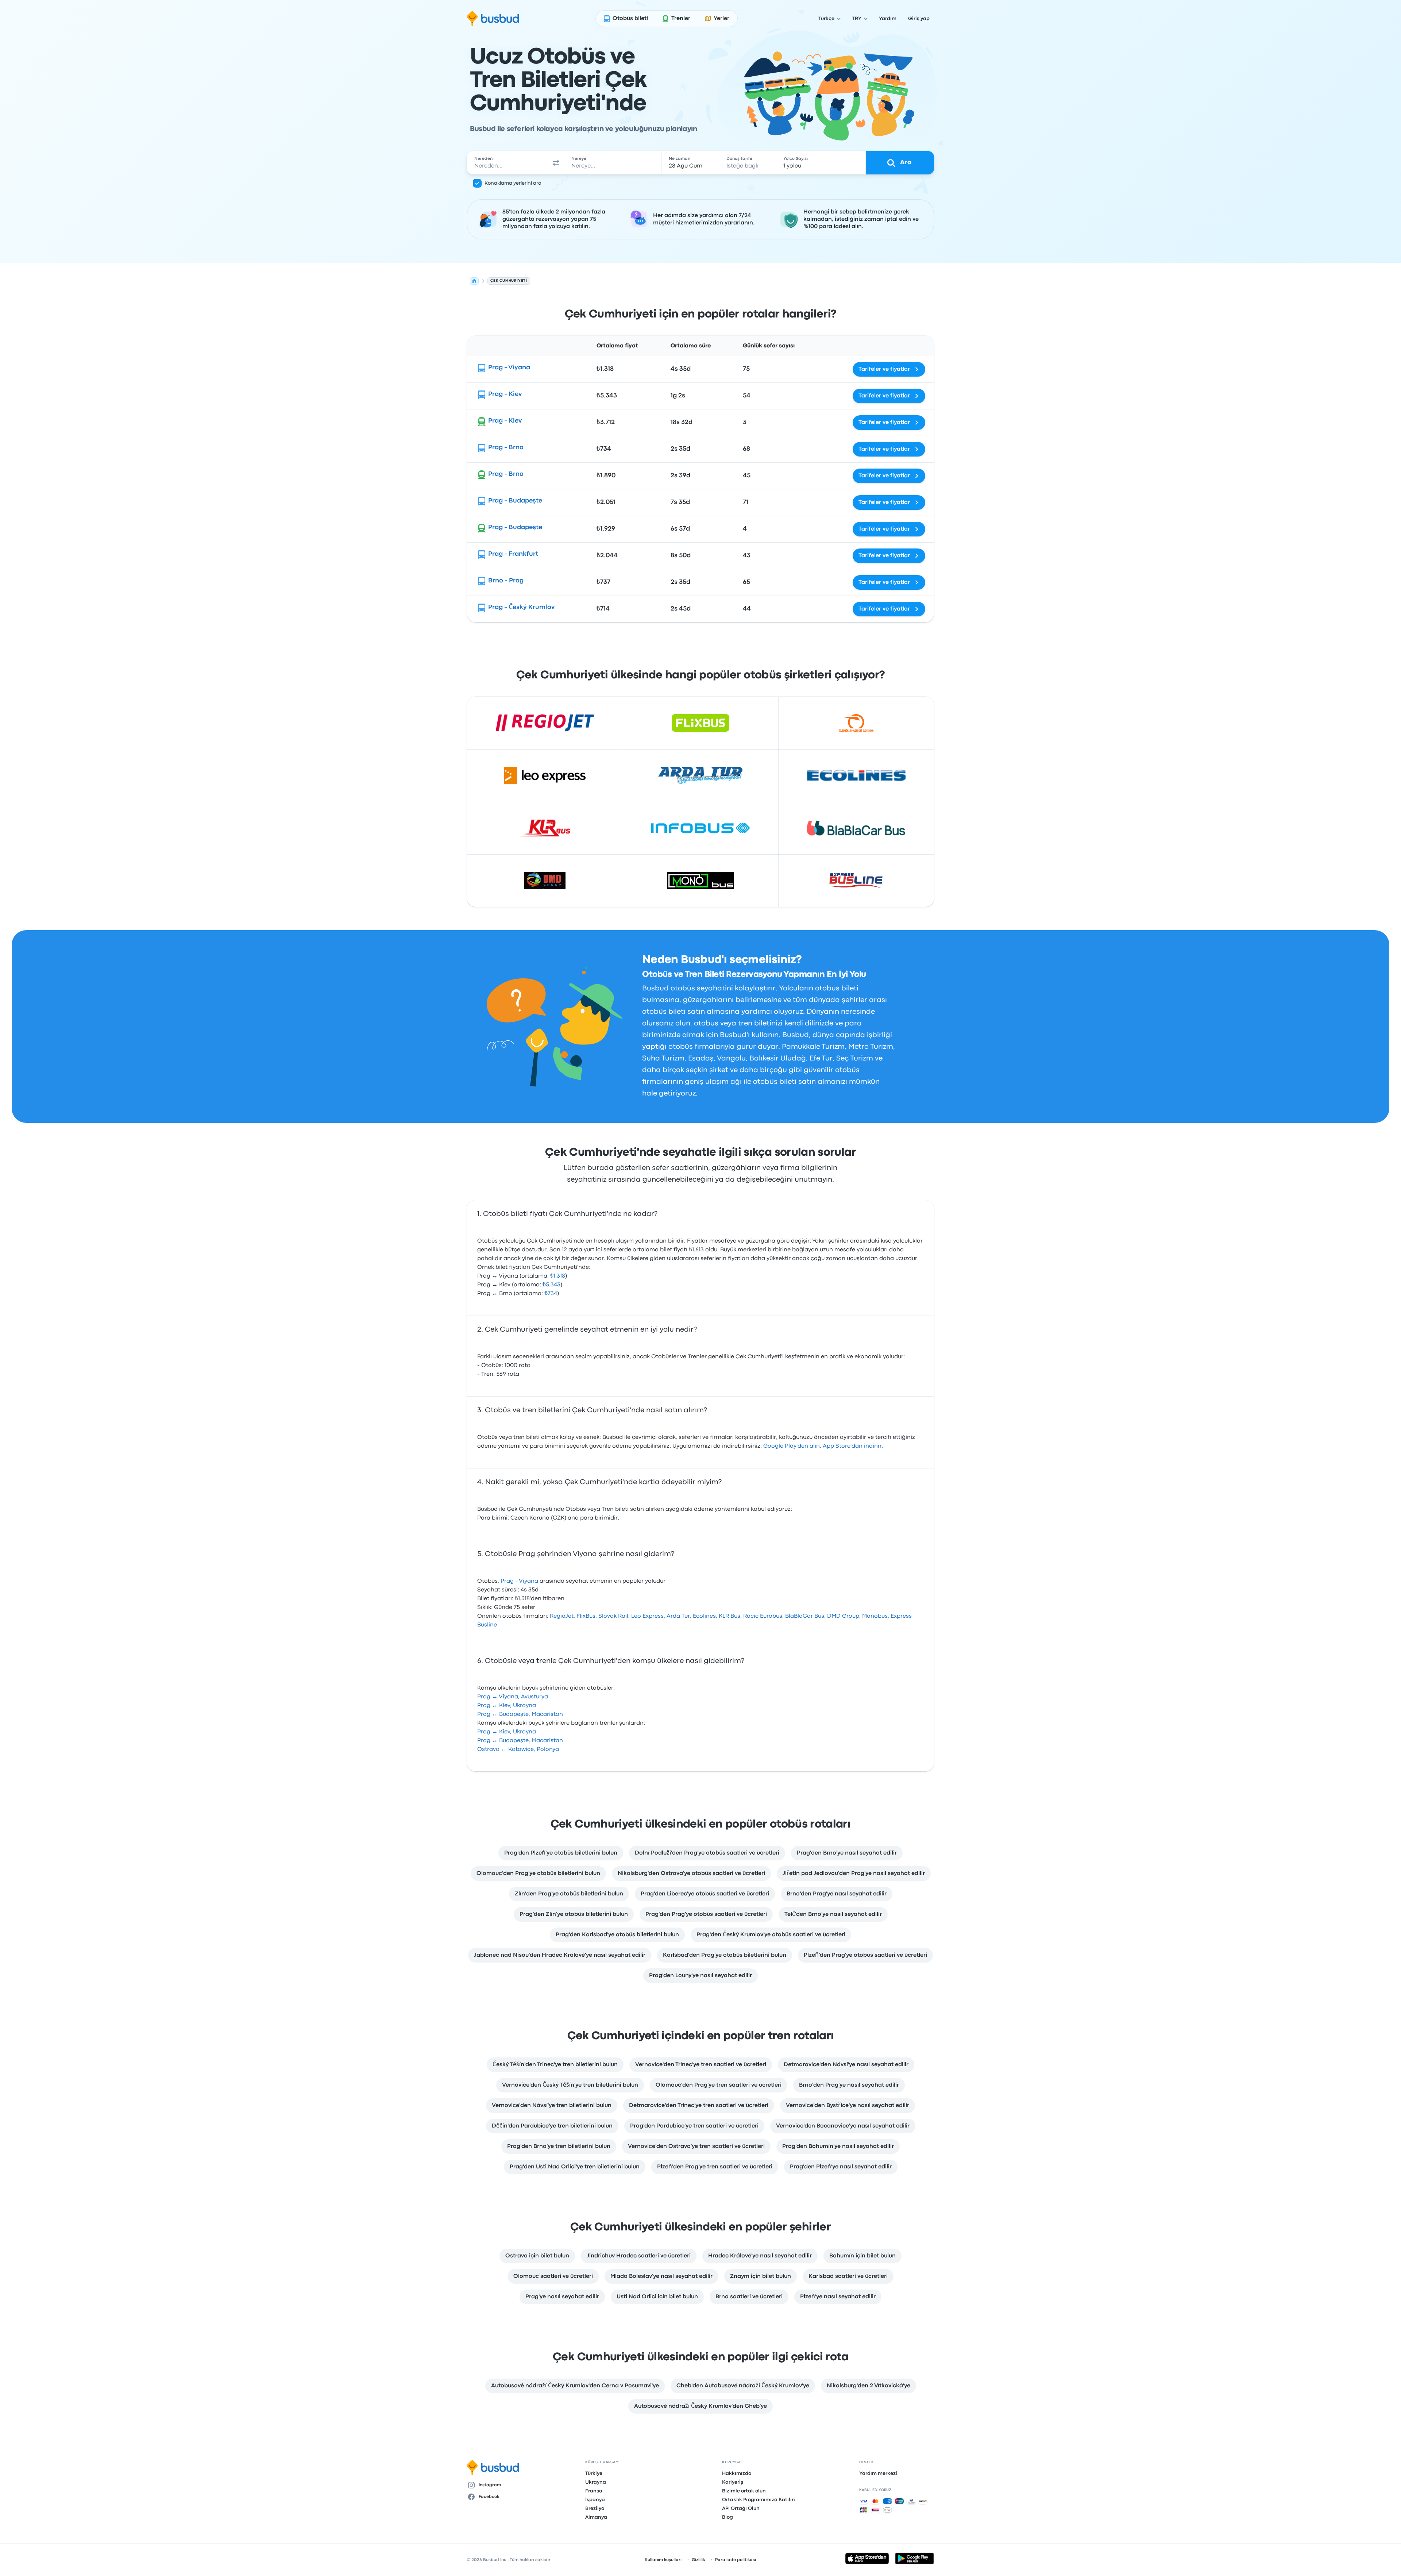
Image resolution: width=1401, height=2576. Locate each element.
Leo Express (647, 1616)
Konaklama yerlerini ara (513, 183)
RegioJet (562, 1616)
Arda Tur (678, 1616)
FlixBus (586, 1616)
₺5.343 (551, 1285)
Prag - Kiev (505, 394)
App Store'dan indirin (852, 1446)
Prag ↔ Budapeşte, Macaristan (520, 1714)
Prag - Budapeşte (515, 501)
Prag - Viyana (509, 368)
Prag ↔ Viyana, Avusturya (513, 1697)
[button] (556, 163)
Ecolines (704, 1616)
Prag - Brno (506, 448)
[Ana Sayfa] (474, 281)
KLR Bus (730, 1616)
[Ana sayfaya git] (493, 19)
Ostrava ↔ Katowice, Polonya (518, 1749)
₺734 (551, 1294)
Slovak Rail (613, 1616)
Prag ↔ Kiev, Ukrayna (507, 1706)
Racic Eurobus (763, 1616)
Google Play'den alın (792, 1446)
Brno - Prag (506, 581)
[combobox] (507, 163)
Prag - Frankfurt (513, 554)
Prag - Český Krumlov (521, 607)
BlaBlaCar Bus (805, 1616)
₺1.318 (558, 1276)
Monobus (875, 1616)
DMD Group (843, 1616)
